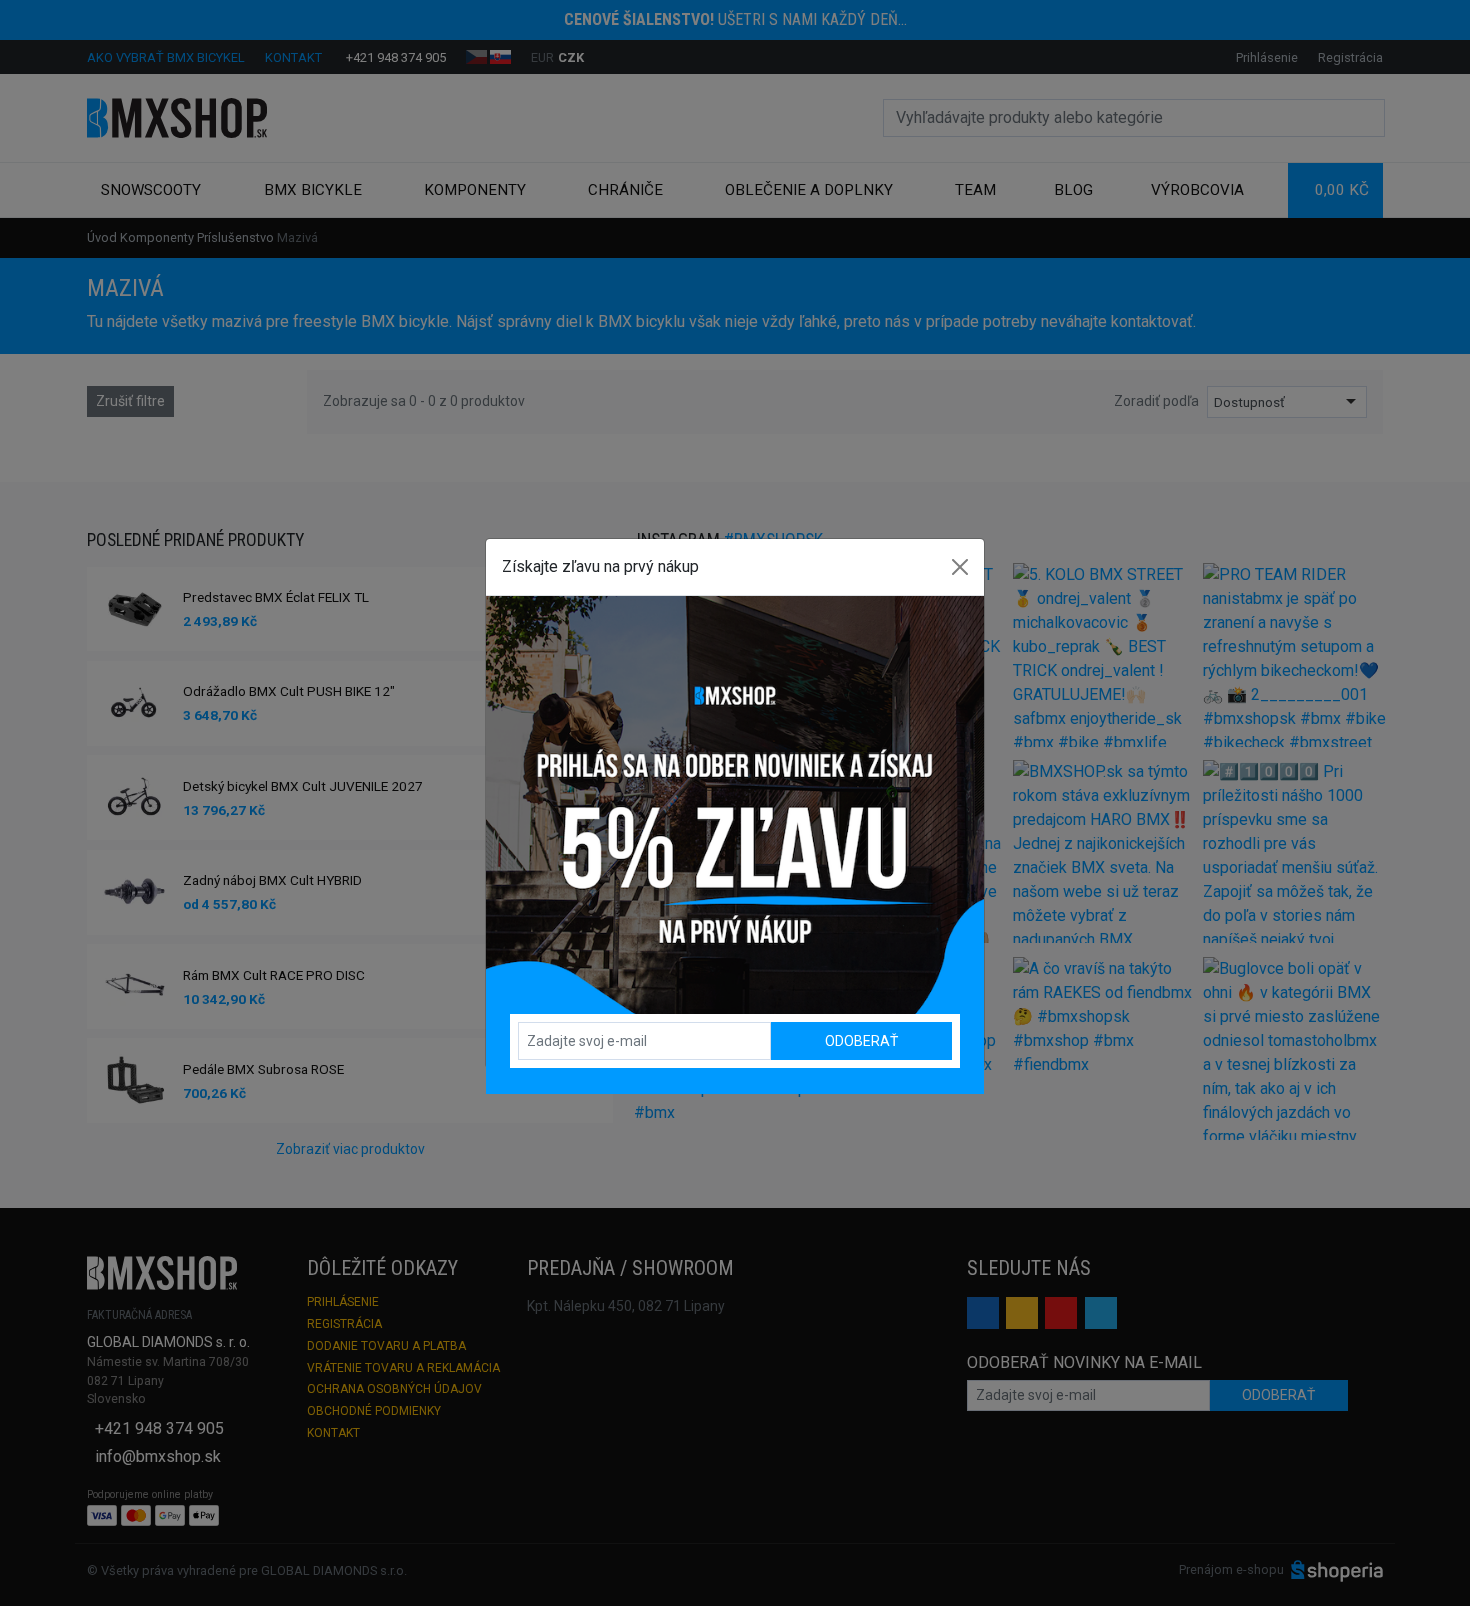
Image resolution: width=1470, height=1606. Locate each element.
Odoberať (861, 1041)
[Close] (960, 567)
